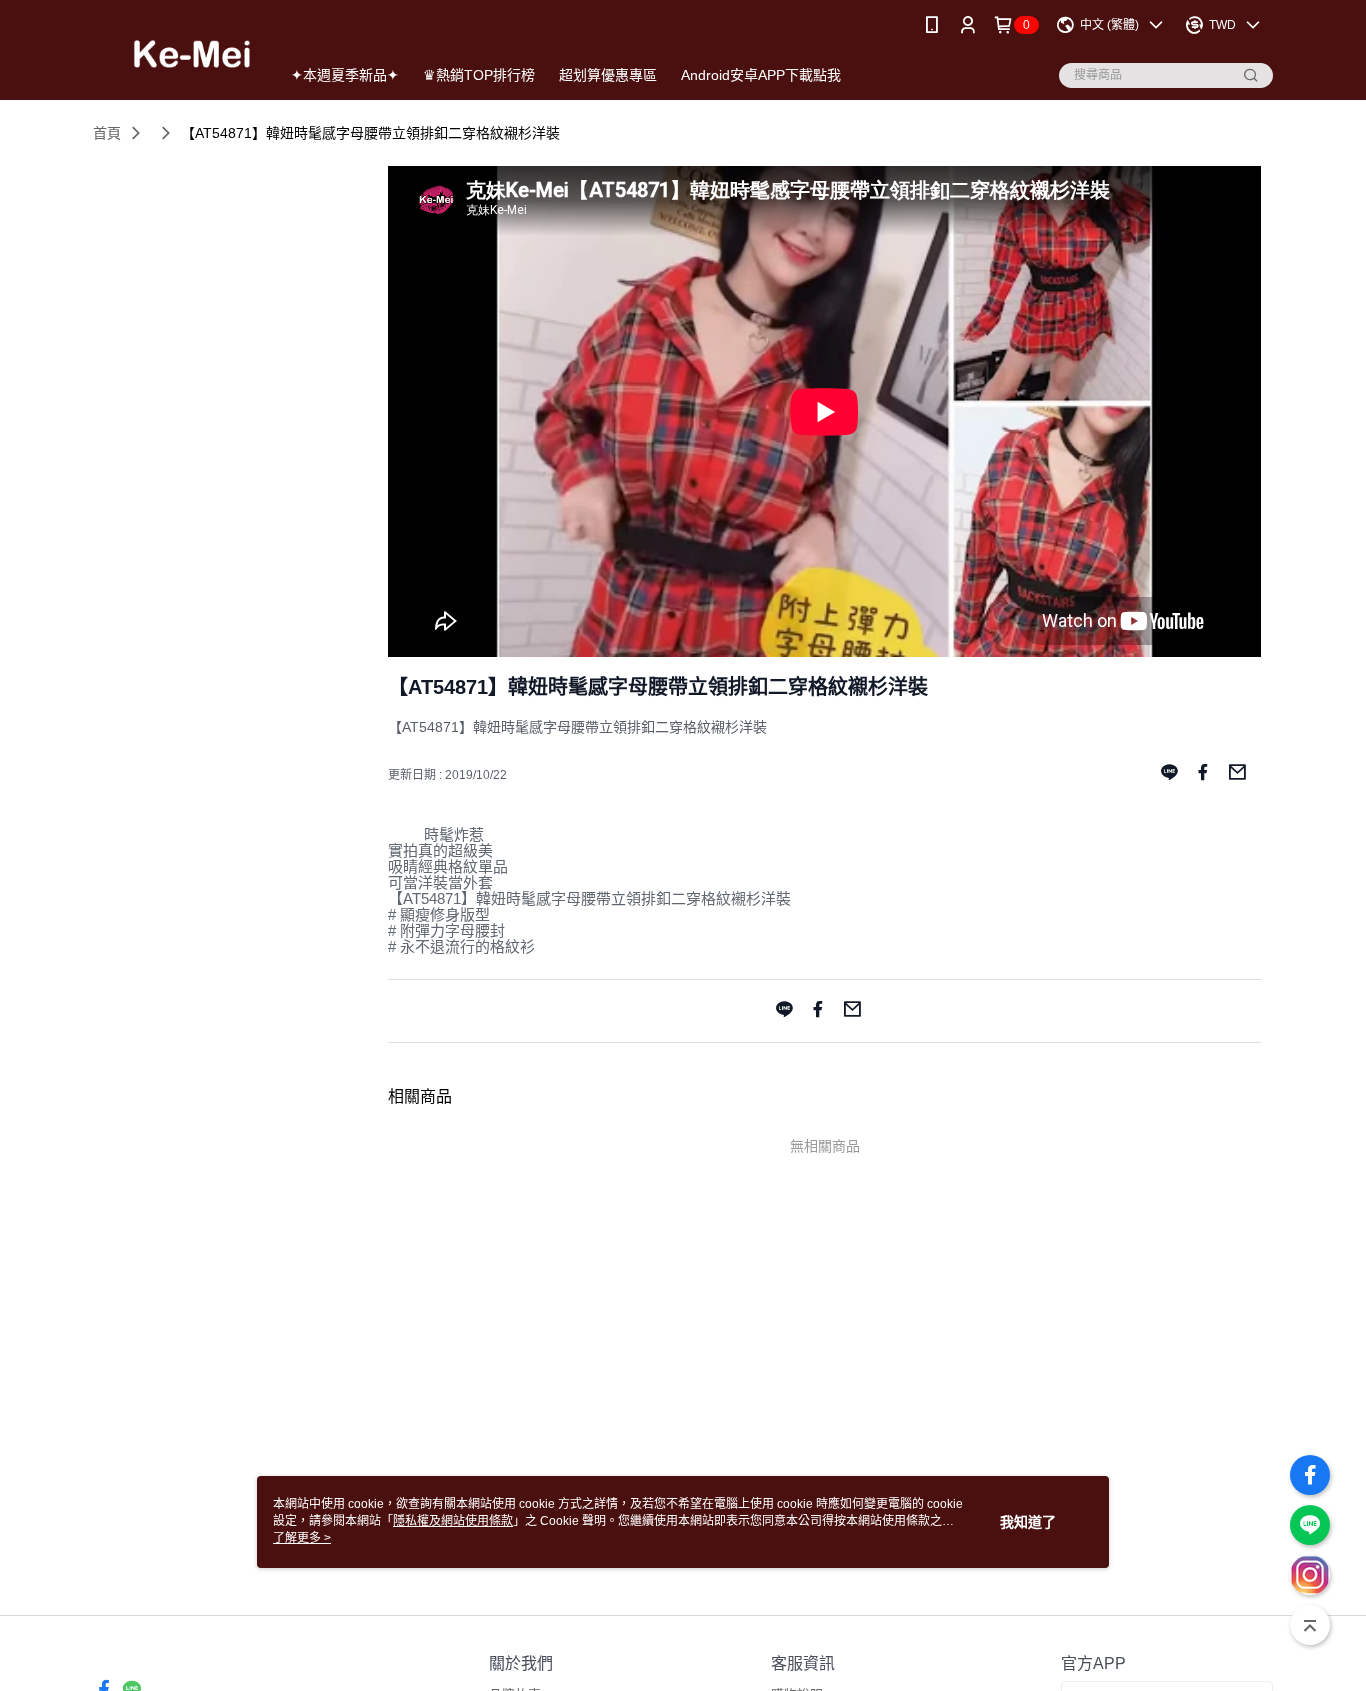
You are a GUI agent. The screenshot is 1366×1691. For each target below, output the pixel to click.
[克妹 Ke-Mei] (174, 52)
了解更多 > (302, 1538)
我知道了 (1028, 1522)
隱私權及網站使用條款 (453, 1521)
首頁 (107, 133)
